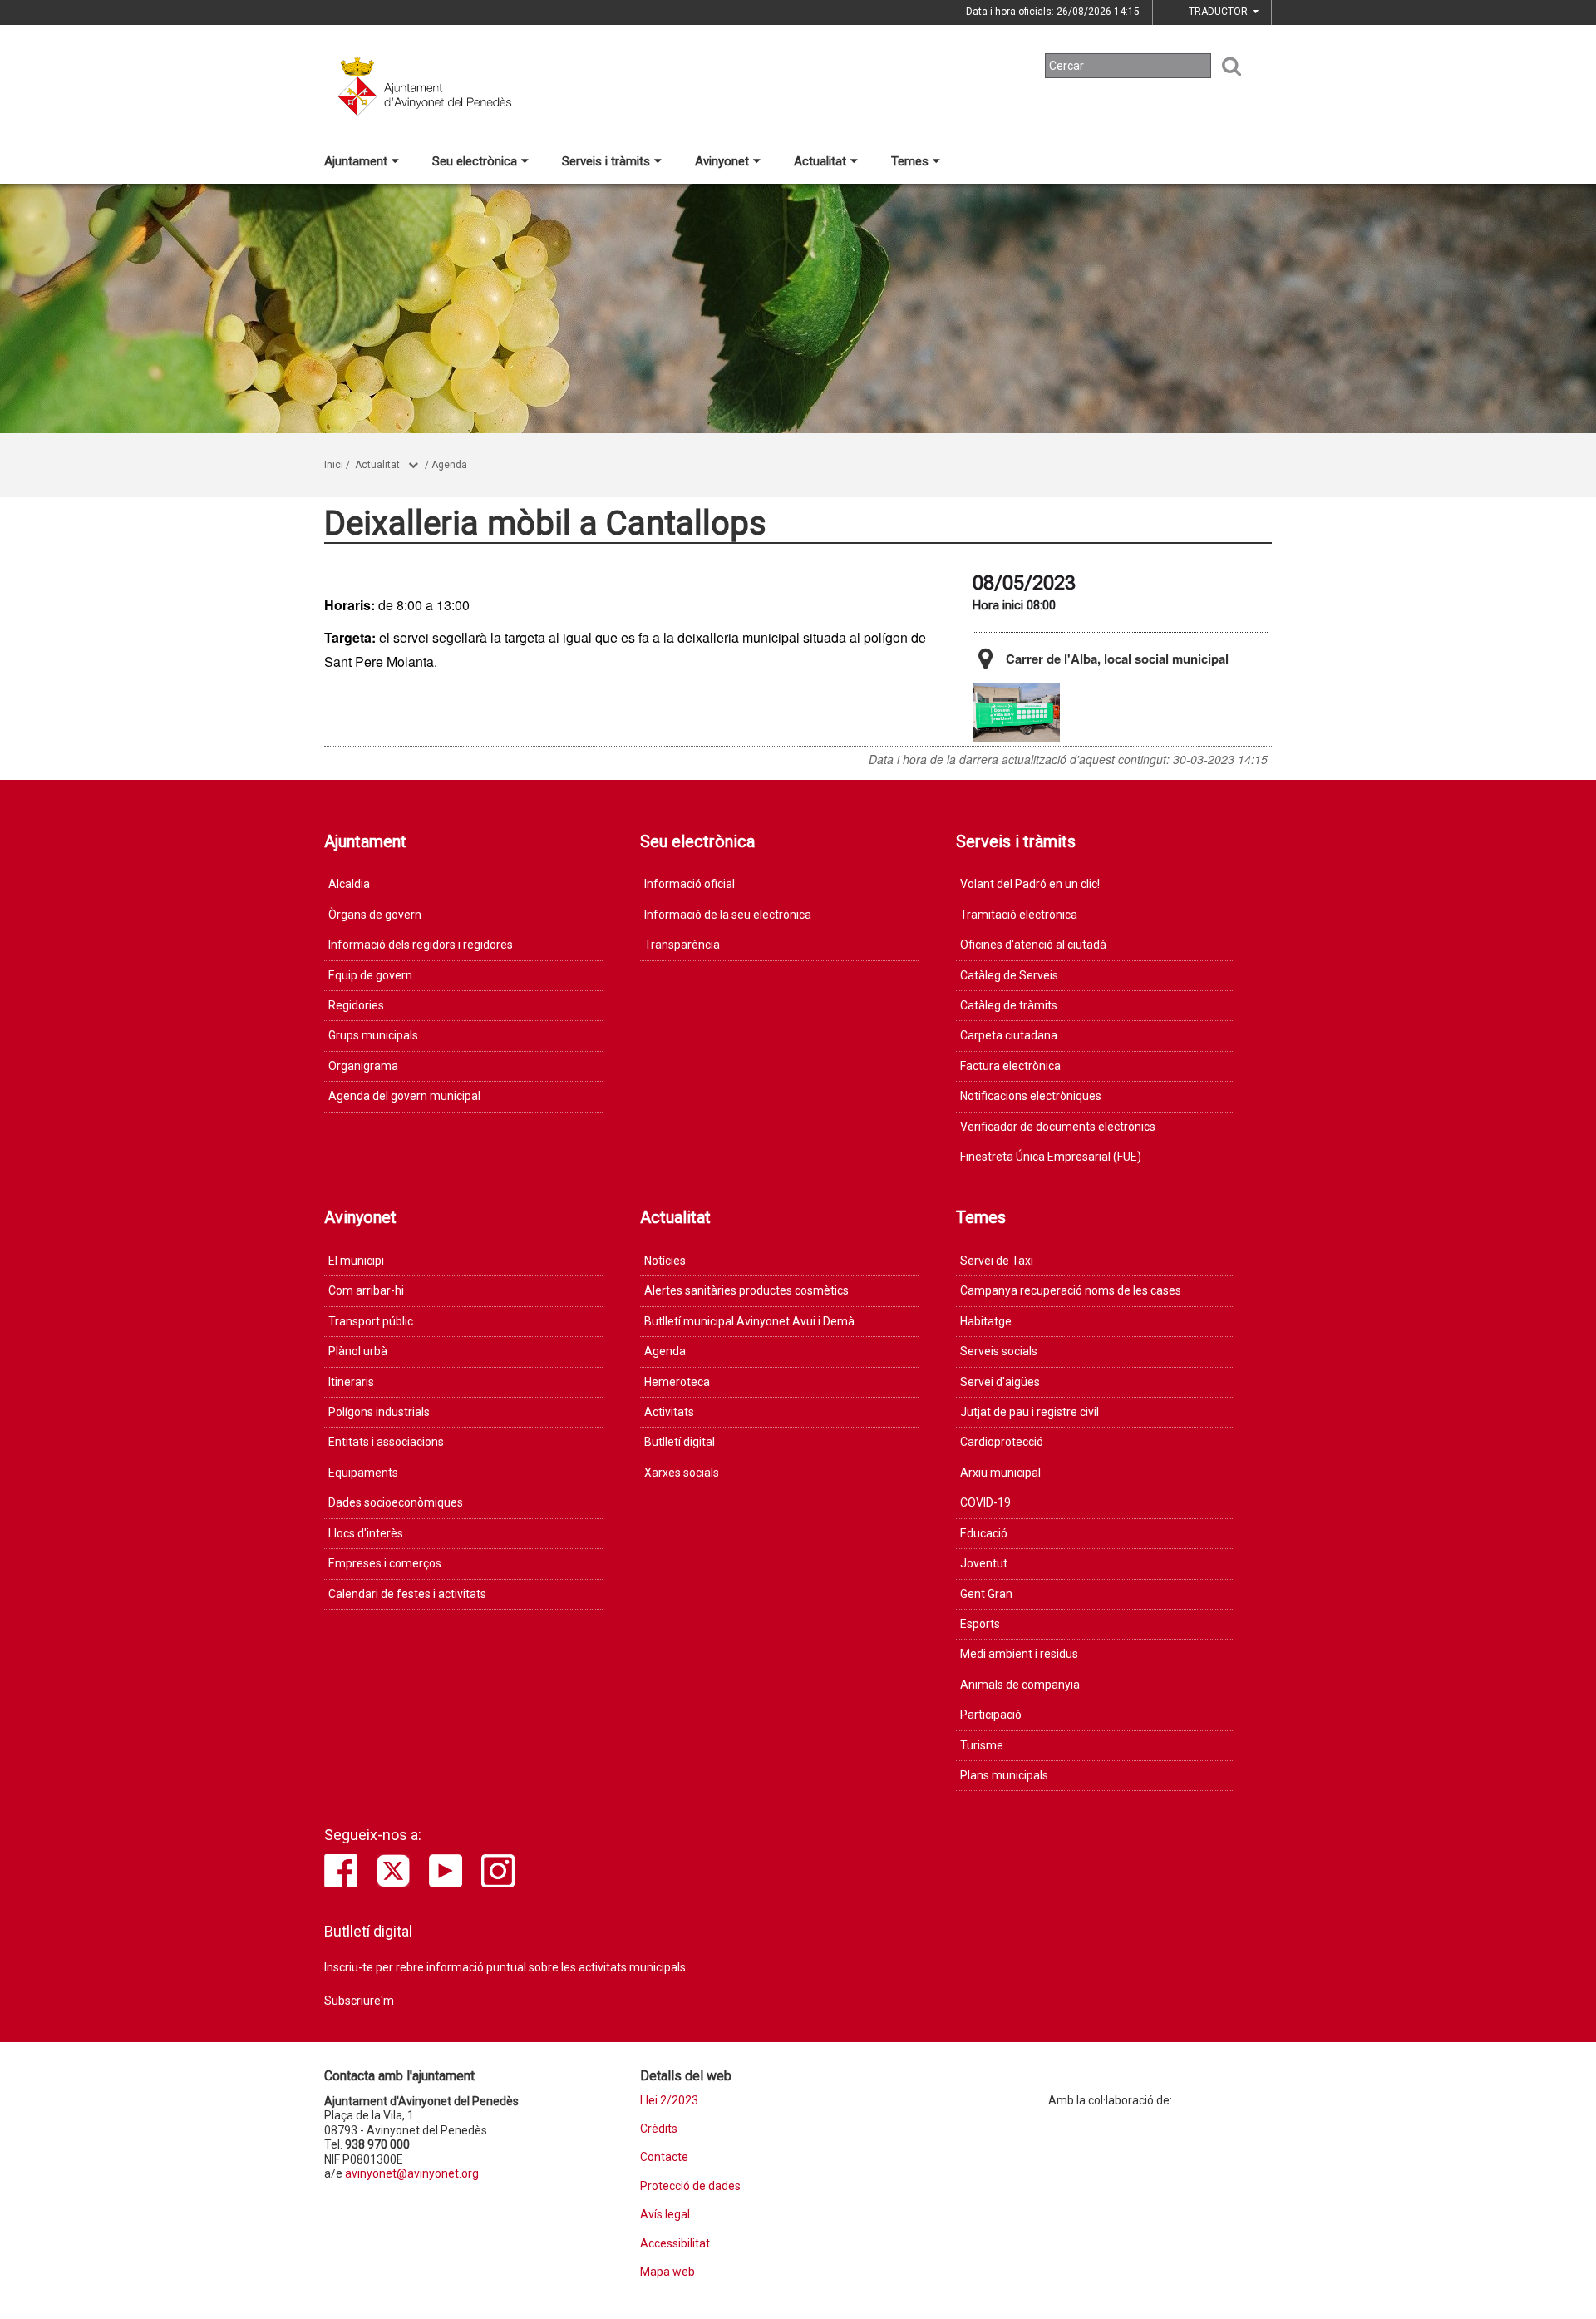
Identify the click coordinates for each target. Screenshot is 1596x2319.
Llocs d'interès (366, 1533)
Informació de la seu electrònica (728, 915)
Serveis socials (999, 1351)
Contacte (664, 2157)
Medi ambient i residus (1019, 1654)
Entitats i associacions (386, 1442)
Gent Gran (986, 1594)
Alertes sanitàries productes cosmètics (746, 1290)
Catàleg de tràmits (1009, 1005)
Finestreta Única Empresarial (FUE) (1051, 1157)
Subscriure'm (359, 2001)
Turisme (982, 1745)
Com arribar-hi (366, 1290)
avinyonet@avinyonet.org (412, 2173)
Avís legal (665, 2215)
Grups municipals (373, 1035)
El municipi (356, 1261)
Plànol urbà (358, 1351)
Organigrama (363, 1066)
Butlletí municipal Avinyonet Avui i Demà (749, 1321)
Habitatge (986, 1321)
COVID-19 (985, 1502)
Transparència (682, 945)
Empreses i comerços (385, 1563)
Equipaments (363, 1473)
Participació (991, 1715)
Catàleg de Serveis (1009, 975)
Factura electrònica (1010, 1066)
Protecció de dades (690, 2186)
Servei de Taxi (997, 1261)
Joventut (984, 1563)
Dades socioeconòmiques (396, 1502)
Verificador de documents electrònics (1058, 1127)
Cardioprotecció (1002, 1442)
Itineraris (351, 1382)
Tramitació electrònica (1019, 915)
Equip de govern (370, 975)
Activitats (669, 1412)
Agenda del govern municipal (404, 1096)
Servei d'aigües (1000, 1382)
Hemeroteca (677, 1382)
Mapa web (667, 2272)
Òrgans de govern (375, 915)
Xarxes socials (682, 1473)
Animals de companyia (1020, 1685)
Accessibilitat (675, 2244)
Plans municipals (1004, 1775)
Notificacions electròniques (1031, 1096)
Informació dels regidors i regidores (421, 945)
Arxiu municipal (1000, 1473)
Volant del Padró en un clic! (1030, 884)
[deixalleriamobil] (1016, 713)
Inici (334, 465)
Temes (910, 161)
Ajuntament (356, 161)
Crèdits (659, 2129)
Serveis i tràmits (606, 161)
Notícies (665, 1261)
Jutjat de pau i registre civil (1030, 1412)
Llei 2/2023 (669, 2101)
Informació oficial (690, 884)
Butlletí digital (680, 1442)
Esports (980, 1624)
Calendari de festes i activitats (407, 1594)
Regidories (356, 1005)
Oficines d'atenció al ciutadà (1033, 945)
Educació (984, 1533)
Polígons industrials (379, 1412)
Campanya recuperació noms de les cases (1071, 1290)
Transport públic (371, 1321)
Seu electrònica (475, 161)
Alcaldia (349, 884)
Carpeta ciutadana (1009, 1035)
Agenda (449, 465)
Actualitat (820, 161)
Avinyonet (722, 161)
